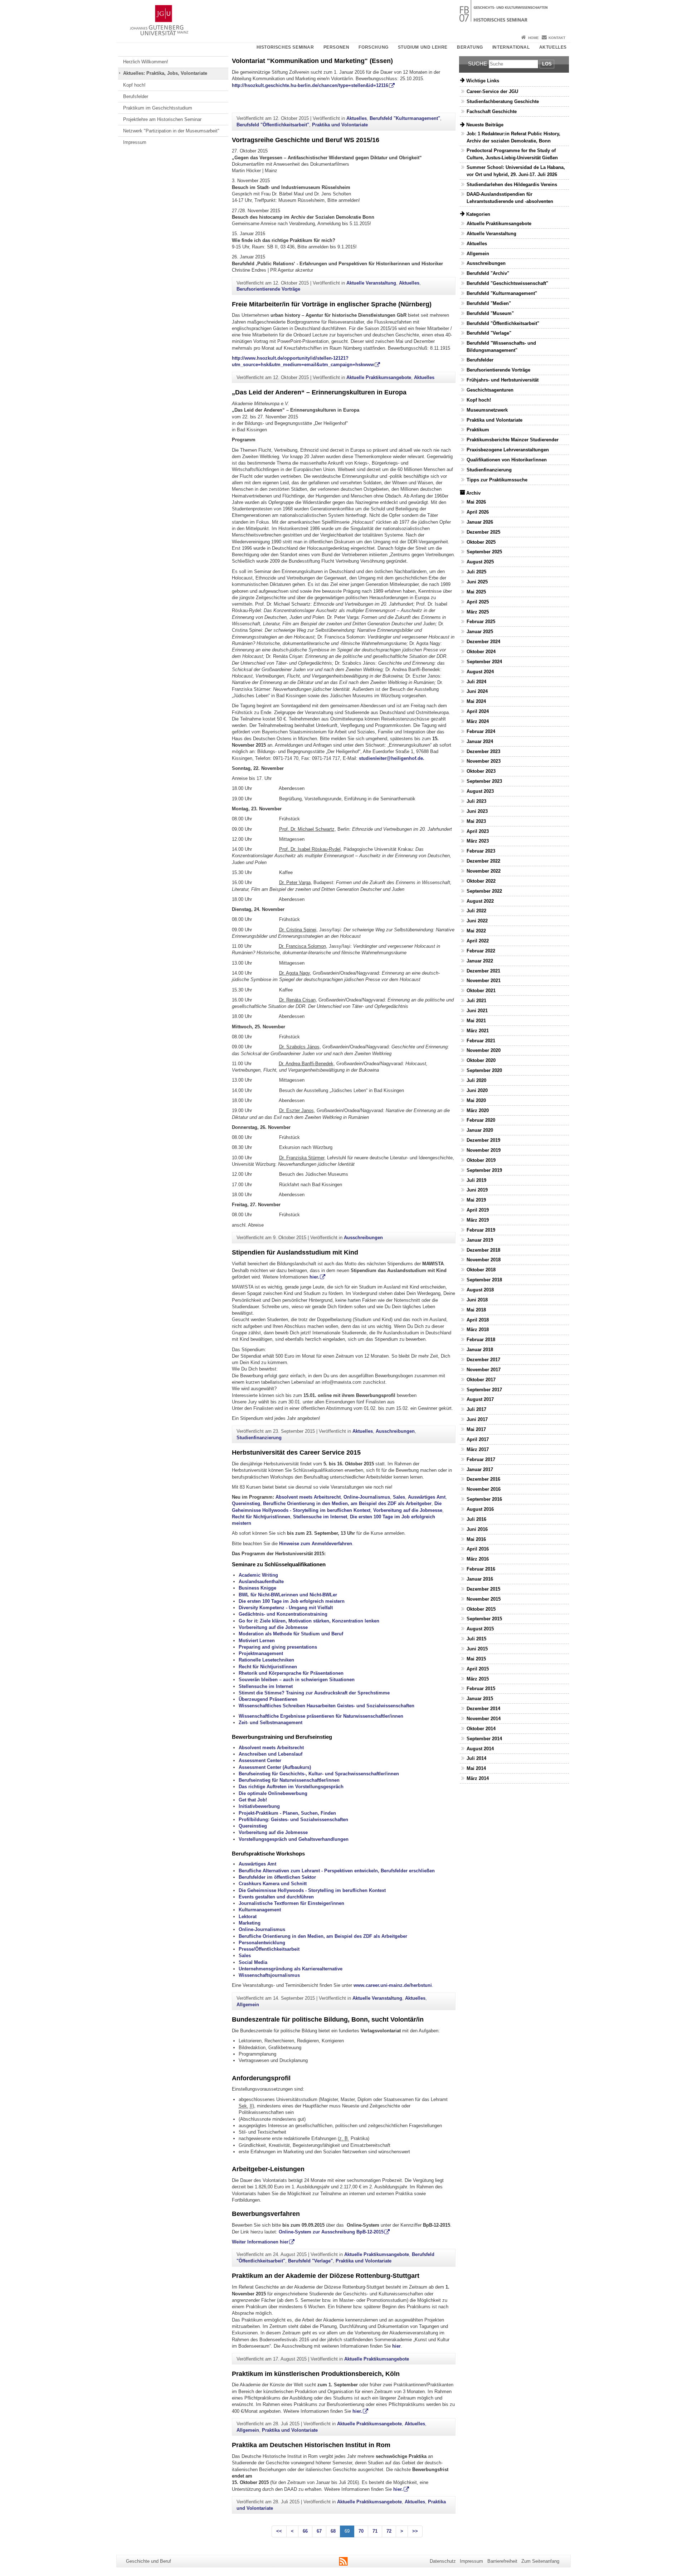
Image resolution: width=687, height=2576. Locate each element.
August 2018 (480, 1290)
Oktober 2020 (481, 1060)
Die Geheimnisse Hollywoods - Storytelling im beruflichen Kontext (312, 1890)
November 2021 (484, 981)
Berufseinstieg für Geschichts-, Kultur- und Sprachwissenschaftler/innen (319, 1774)
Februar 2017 (481, 1459)
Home (533, 38)
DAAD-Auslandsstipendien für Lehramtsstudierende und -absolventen (510, 198)
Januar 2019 (480, 1240)
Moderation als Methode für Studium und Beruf (291, 1634)
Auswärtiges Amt (427, 1497)
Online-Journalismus (367, 1497)
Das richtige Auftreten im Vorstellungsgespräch (291, 1787)
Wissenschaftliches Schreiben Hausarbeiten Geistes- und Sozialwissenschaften (327, 1706)
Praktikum (478, 430)
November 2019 (484, 1150)
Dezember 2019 (483, 1140)
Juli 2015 (476, 1639)
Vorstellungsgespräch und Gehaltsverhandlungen (294, 1839)
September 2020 (484, 1070)
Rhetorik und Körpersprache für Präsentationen (291, 1673)
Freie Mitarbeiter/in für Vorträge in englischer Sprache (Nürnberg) (332, 304)
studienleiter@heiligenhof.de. (392, 758)
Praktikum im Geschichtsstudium (158, 108)
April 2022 (478, 941)
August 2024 (480, 672)
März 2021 (478, 1031)
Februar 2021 (481, 1041)
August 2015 (480, 1629)
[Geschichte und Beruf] (343, 16)
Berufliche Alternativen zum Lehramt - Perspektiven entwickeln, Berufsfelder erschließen (337, 1871)
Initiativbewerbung (259, 1806)
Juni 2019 (477, 1190)
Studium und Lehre (423, 47)
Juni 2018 (477, 1300)
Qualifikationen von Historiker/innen (507, 460)
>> (415, 2531)
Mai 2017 (476, 1429)
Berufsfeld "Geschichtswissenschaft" (507, 283)
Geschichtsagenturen (490, 390)
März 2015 (478, 1679)
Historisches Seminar (285, 47)
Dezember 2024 (483, 642)
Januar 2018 (480, 1350)
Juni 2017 (477, 1419)
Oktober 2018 (481, 1270)
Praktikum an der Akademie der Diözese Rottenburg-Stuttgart (326, 2276)
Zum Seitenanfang (540, 2561)
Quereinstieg (246, 1503)
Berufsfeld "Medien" (489, 303)
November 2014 (484, 1719)
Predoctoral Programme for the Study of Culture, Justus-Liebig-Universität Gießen (512, 154)
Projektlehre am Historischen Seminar (162, 119)
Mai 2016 (476, 1539)
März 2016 (478, 1559)
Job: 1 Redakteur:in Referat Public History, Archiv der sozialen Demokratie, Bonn (513, 137)
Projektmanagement (261, 1653)
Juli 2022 (476, 911)
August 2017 (480, 1399)
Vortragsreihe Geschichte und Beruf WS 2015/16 (306, 140)
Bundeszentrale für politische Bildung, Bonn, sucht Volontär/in (328, 2019)
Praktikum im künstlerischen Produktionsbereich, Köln (316, 2374)
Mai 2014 (476, 1768)
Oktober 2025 (481, 542)
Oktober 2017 (481, 1380)
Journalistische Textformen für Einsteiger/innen (292, 1903)
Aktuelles (553, 47)
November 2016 (484, 1489)
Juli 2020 (476, 1080)
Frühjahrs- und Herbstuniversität (503, 380)
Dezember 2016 (483, 1479)
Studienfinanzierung (259, 1438)
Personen (337, 47)
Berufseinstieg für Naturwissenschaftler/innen (289, 1780)
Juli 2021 (476, 1001)
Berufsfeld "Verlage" (310, 2261)
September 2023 (484, 781)
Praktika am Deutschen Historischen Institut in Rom (311, 2445)
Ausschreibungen (363, 1238)
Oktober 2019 (481, 1160)
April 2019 (478, 1210)
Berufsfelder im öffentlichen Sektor (277, 1877)
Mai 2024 (476, 701)
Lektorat (248, 1917)
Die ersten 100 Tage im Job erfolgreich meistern (292, 1601)
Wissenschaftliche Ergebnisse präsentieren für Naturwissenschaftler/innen (321, 1716)
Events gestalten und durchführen (276, 1897)
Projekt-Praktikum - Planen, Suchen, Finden (287, 1813)
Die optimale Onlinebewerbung (273, 1793)
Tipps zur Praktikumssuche (497, 480)
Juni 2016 (477, 1529)
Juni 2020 (477, 1090)
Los (547, 64)
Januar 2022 (480, 961)
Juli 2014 (476, 1758)
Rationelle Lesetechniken (266, 1660)
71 (375, 2531)
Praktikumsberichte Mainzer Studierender (513, 440)
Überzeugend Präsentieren (268, 1699)
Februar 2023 (481, 851)
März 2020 (478, 1110)
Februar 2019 (481, 1230)
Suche (478, 64)
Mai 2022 (476, 931)
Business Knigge (257, 1588)
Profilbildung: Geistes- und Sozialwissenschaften (293, 1820)
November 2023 (484, 761)
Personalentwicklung (262, 1943)
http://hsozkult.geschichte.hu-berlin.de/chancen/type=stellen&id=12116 (310, 85)
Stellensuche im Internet (320, 1517)
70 (361, 2531)
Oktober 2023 (481, 771)
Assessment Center (260, 1760)
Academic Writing (258, 1575)
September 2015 (484, 1619)
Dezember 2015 (483, 1589)
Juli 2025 (476, 572)
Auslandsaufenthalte (261, 1582)
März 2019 (478, 1220)
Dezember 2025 (483, 532)
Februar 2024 (481, 731)
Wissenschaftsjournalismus (269, 1975)
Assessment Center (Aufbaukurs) (275, 1767)
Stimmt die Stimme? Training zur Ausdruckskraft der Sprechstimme (314, 1693)
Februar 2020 (481, 1120)
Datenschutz (443, 2561)
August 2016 (480, 1509)
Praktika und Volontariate (340, 125)
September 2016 (484, 1499)
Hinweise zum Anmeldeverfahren (316, 1544)
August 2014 (480, 1749)
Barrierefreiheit (502, 2561)
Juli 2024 (476, 682)
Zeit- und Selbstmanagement (271, 1723)
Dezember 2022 (483, 861)
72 (389, 2531)
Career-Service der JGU (492, 91)
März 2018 (478, 1330)
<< (279, 2531)
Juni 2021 (477, 1011)
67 (319, 2531)
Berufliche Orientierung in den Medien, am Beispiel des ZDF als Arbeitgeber (347, 1503)
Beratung (470, 47)
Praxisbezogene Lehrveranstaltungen (508, 450)
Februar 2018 (481, 1340)
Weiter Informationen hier (260, 2242)
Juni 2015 (477, 1649)
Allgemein (248, 2005)
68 (333, 2531)
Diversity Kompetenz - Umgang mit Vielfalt (286, 1608)
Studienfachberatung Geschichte (503, 101)
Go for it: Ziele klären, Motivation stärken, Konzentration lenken (309, 1621)
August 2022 (480, 901)
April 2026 (478, 512)
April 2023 (478, 831)
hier (396, 2346)
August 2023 (480, 791)
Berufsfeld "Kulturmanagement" (405, 118)
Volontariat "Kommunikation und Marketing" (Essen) (312, 61)
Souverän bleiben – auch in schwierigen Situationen (297, 1680)
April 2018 (478, 1320)
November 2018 (484, 1260)
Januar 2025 (480, 632)
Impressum (135, 142)
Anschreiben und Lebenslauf (271, 1754)
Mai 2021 (476, 1021)
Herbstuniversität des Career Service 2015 (296, 1452)
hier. (314, 1277)
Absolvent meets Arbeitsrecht (308, 1497)
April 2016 (478, 1549)
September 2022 (484, 891)
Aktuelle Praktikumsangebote (379, 377)
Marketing (250, 1923)
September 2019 (484, 1170)
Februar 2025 (481, 622)
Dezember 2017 (483, 1360)
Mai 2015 (476, 1659)
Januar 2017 (480, 1469)
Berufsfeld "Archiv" (488, 273)
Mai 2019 (476, 1200)
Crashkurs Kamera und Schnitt (273, 1884)
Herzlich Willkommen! (146, 62)
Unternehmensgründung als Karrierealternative (291, 1969)
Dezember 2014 (483, 1709)
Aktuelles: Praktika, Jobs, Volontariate (165, 73)
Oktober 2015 (481, 1609)
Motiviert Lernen (257, 1641)
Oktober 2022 (481, 881)
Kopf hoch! (134, 85)
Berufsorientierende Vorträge (268, 289)
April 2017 (478, 1439)
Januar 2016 (480, 1579)
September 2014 (484, 1739)
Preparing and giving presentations (278, 1647)
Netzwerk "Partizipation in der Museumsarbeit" (171, 131)
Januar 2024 (480, 741)
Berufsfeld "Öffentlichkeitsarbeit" (273, 125)
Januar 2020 (480, 1130)
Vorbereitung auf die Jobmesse (408, 1510)
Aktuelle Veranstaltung (371, 283)
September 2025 (484, 552)
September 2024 (484, 662)
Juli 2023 (476, 801)
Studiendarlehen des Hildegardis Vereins (512, 185)
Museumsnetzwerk (487, 410)
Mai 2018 (476, 1310)
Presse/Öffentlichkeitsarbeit (269, 1949)
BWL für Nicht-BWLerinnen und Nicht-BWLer (288, 1595)
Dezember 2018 (483, 1250)
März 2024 (478, 721)
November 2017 (484, 1370)
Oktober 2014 (481, 1729)
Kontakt (557, 38)
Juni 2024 (477, 691)
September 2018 (484, 1280)
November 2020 (484, 1050)
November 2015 (484, 1599)
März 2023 (478, 841)
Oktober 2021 (481, 991)
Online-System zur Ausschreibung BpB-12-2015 (331, 2232)
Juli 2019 (476, 1180)
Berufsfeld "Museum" (490, 313)
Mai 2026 (476, 502)
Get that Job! (253, 1800)
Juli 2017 (476, 1409)
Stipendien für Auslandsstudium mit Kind (295, 1252)
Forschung (373, 47)
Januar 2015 (480, 1699)
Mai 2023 (476, 821)
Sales (399, 1497)
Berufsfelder (136, 96)
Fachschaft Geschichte (492, 111)
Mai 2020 (476, 1100)
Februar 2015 (481, 1689)
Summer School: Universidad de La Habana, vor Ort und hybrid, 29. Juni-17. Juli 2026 (516, 171)
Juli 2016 (476, 1519)
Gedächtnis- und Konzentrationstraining (283, 1614)
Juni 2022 (477, 921)
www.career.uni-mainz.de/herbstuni (393, 1985)
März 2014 (478, 1778)
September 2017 (484, 1390)
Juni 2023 (477, 811)
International (511, 47)
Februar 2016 (481, 1569)
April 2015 (478, 1669)
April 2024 (478, 711)
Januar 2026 (480, 522)
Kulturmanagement (260, 1910)
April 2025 (478, 602)
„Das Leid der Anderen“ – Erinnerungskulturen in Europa (319, 392)
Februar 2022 (481, 951)
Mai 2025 (476, 592)
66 (305, 2531)
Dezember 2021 (483, 971)
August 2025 (480, 562)
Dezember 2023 (483, 751)
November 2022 (484, 871)
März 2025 (478, 612)
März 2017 (478, 1449)
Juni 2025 (477, 582)
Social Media (253, 1962)
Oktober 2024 (481, 652)
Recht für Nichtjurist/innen (261, 1517)
